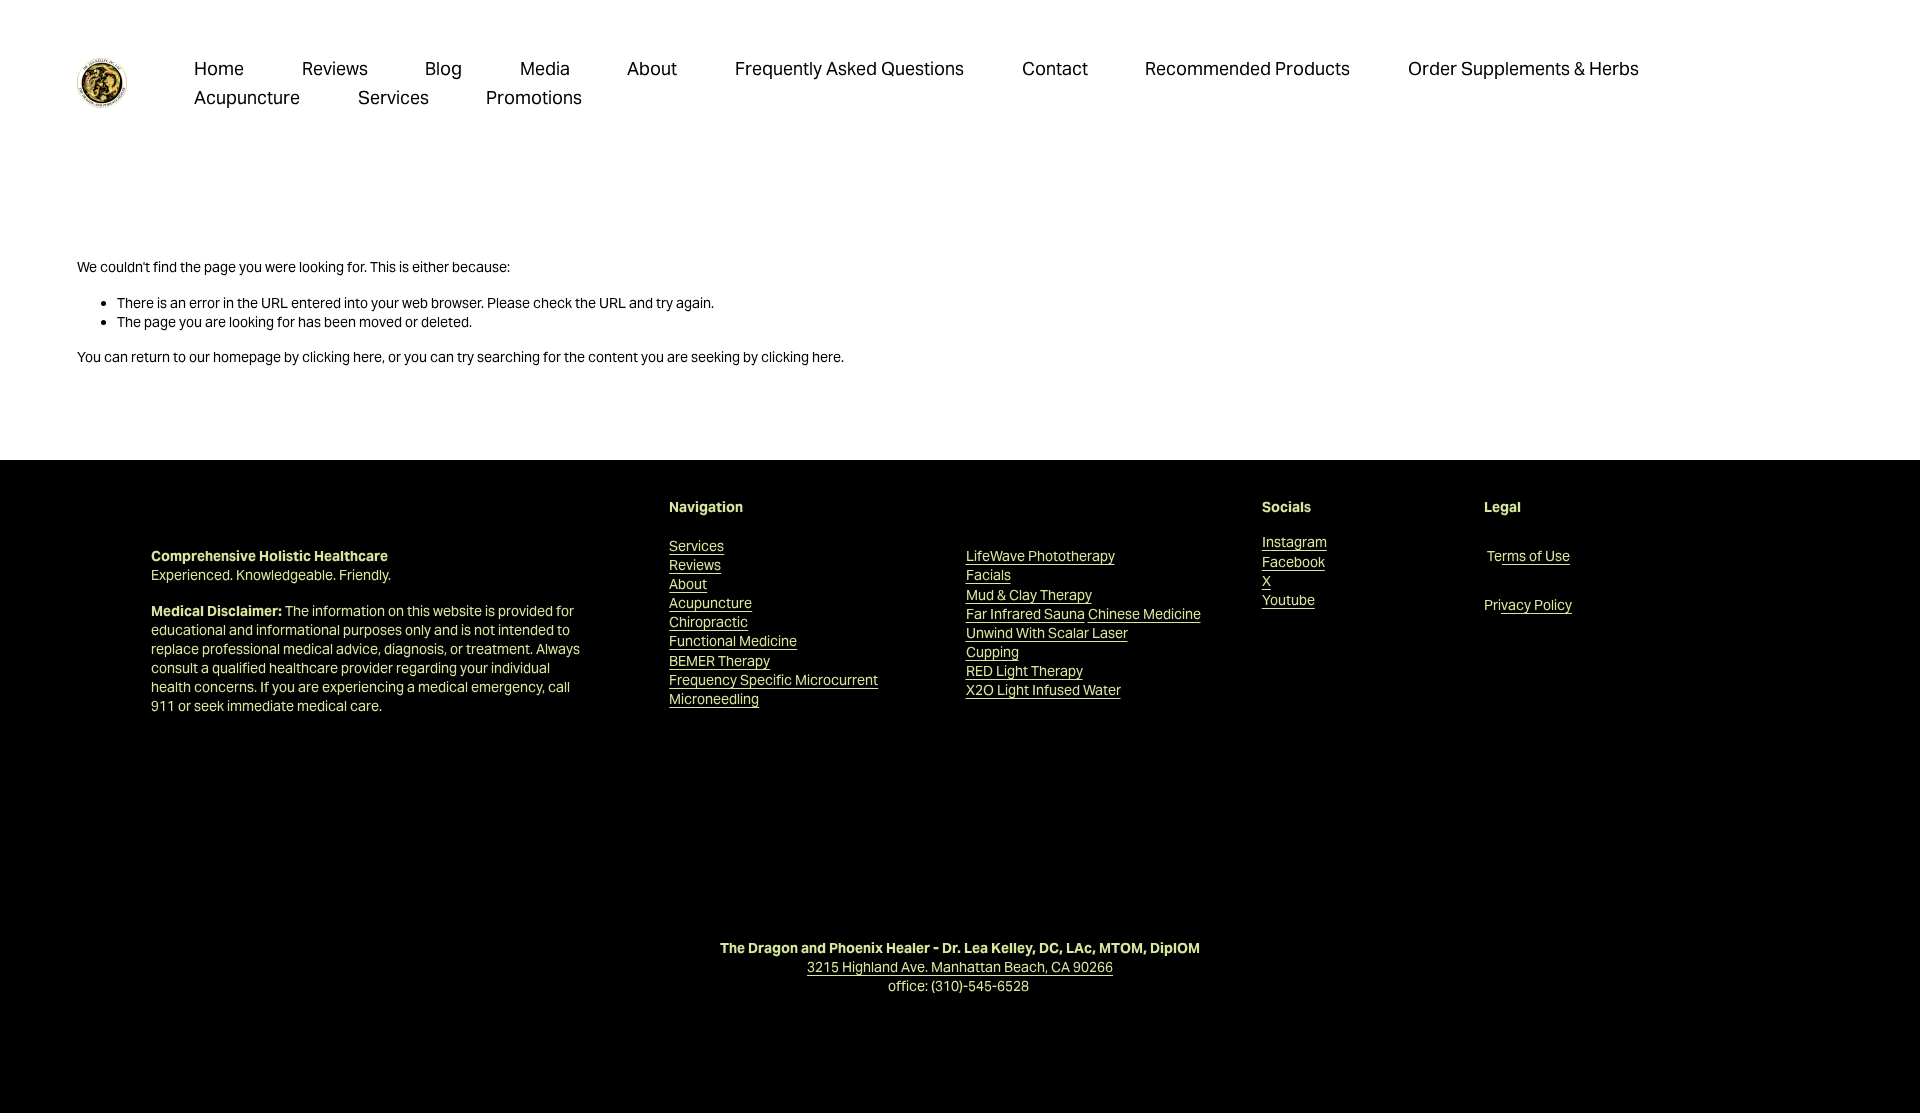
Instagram (1294, 542)
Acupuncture (247, 97)
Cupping (992, 652)
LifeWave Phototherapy (1040, 556)
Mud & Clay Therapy (1029, 595)
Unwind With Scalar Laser (1047, 633)
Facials (988, 575)
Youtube (1288, 600)
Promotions (534, 97)
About (652, 68)
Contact (1055, 68)
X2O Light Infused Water (1043, 690)
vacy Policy (1536, 605)
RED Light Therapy (1024, 671)
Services (393, 97)
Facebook (1293, 562)
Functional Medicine (733, 641)
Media (545, 68)
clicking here (342, 357)
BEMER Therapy (719, 661)
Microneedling (714, 699)
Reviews (335, 68)
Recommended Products (1247, 68)
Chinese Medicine (1144, 614)
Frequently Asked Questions (849, 68)
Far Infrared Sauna (1025, 614)
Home (219, 68)
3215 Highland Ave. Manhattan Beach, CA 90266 (960, 967)
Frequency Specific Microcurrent (773, 680)
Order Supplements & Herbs (1523, 68)
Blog (443, 68)
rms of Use (1536, 556)
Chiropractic (708, 622)
